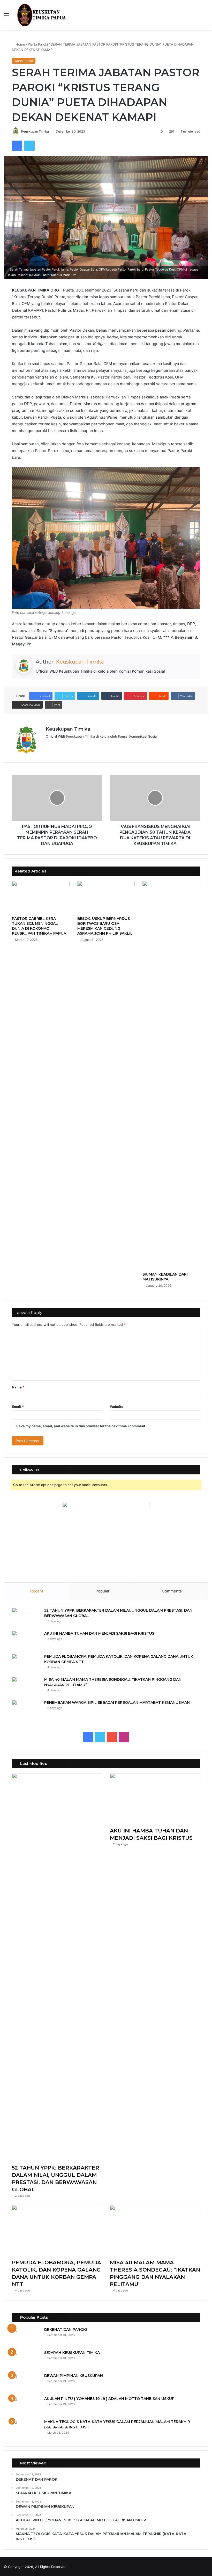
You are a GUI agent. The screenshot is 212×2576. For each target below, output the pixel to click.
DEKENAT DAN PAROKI (66, 2330)
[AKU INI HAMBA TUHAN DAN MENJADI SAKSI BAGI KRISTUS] (26, 1640)
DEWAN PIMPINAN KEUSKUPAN (74, 2376)
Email (18, 1407)
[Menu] (6, 17)
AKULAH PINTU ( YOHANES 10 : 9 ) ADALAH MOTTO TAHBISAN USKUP (109, 2399)
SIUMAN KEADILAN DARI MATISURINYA (165, 1277)
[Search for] (206, 17)
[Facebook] (17, 146)
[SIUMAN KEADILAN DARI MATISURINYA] (171, 1075)
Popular (103, 1591)
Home (20, 44)
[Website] (49, 745)
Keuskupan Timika (35, 131)
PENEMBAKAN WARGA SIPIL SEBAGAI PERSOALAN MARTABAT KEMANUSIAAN (117, 1702)
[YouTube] (61, 745)
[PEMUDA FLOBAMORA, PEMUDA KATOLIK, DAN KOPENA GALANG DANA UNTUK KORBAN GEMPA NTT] (26, 1664)
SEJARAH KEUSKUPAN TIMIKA (72, 2353)
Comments (172, 1591)
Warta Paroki (38, 44)
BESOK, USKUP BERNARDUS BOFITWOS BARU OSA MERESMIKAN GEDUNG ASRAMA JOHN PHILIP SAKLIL (105, 926)
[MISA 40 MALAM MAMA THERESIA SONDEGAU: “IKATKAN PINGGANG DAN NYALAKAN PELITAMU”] (26, 1687)
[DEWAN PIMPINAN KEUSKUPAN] (26, 2383)
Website (117, 1407)
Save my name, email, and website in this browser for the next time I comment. (81, 1426)
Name (18, 1387)
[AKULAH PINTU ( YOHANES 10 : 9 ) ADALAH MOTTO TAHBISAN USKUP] (26, 2406)
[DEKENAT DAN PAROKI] (26, 2337)
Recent (37, 1591)
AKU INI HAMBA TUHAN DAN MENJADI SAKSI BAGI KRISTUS (99, 1633)
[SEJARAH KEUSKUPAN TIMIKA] (26, 2360)
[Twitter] (29, 146)
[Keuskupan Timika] (41, 15)
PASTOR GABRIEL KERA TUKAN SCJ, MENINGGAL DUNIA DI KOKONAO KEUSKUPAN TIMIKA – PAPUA (39, 926)
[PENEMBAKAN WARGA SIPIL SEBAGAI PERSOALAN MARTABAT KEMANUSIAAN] (26, 1710)
